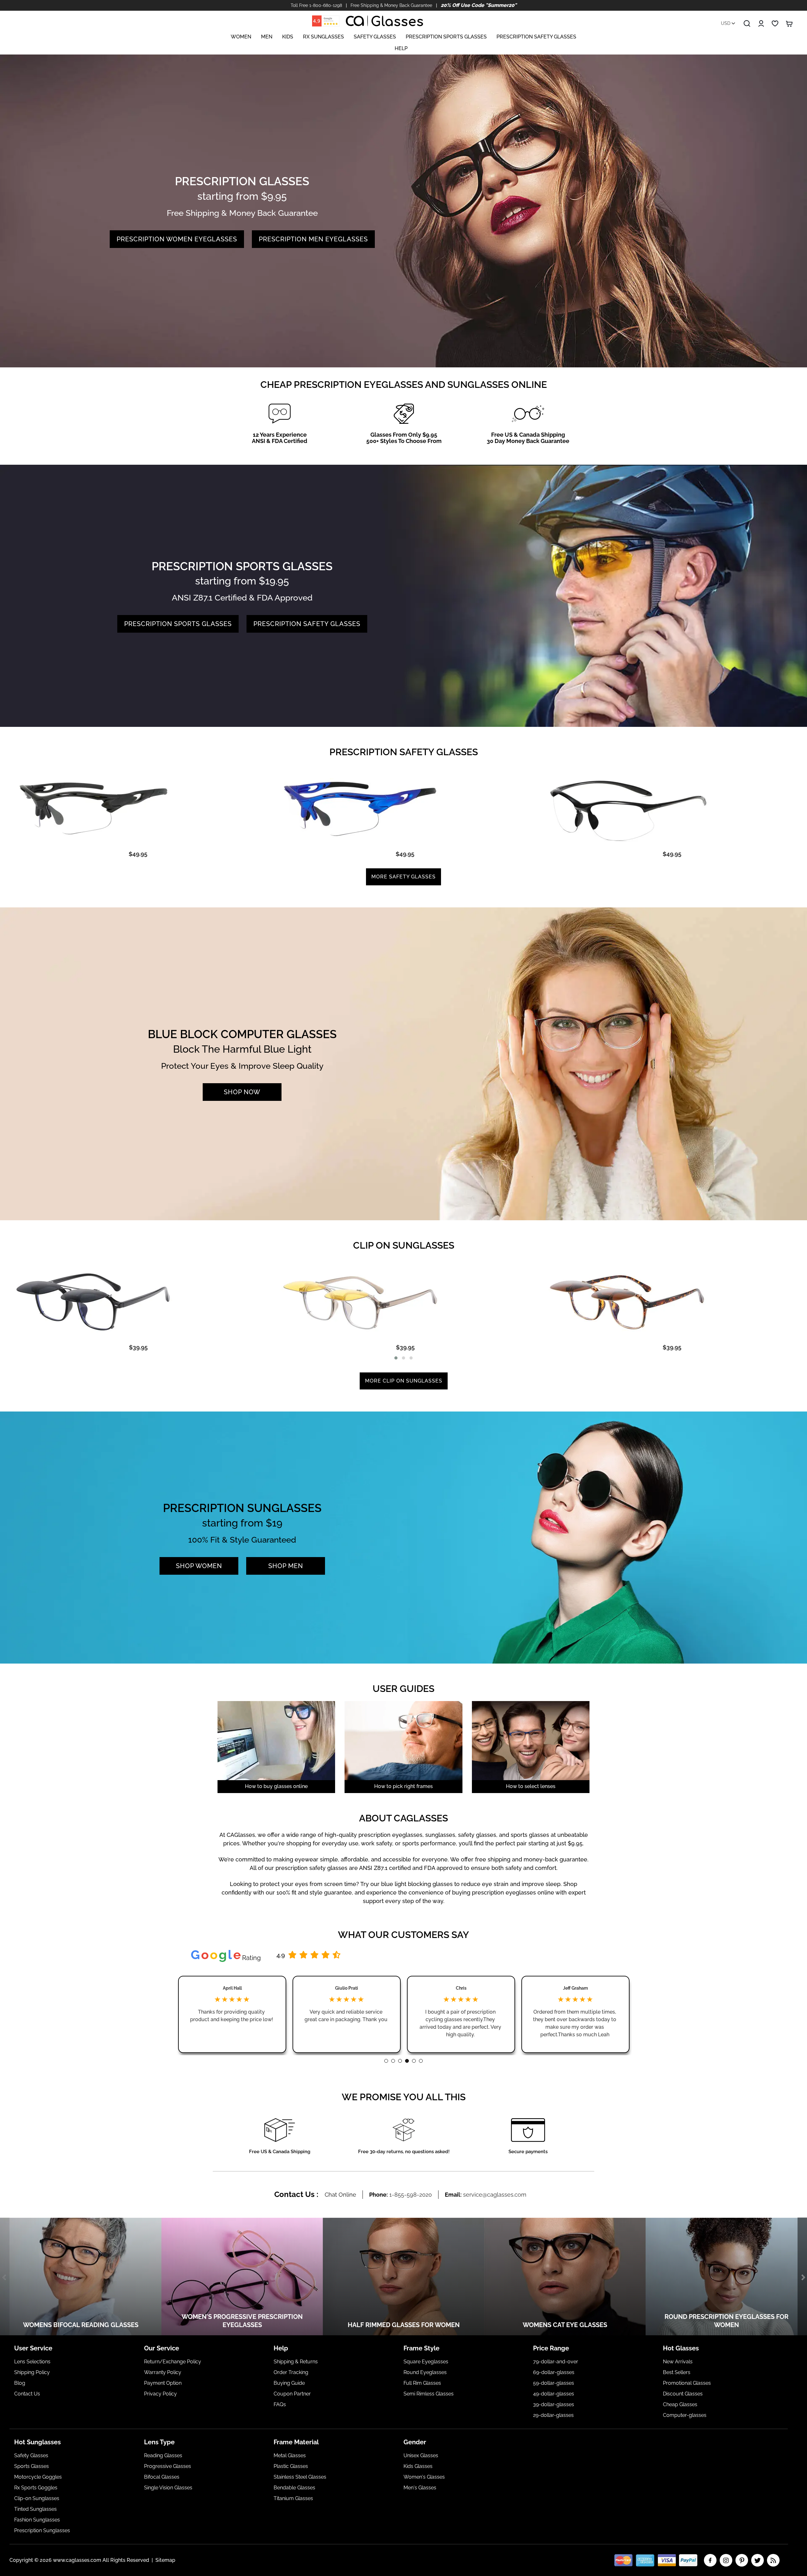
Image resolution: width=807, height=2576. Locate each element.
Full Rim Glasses (422, 2383)
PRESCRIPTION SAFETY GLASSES (307, 624)
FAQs (280, 2404)
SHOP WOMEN (199, 1566)
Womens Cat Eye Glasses (565, 2325)
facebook (710, 2560)
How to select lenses (531, 1786)
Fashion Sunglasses (37, 2520)
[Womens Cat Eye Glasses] (565, 2277)
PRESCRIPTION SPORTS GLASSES (178, 624)
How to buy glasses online (276, 1786)
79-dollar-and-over (556, 2362)
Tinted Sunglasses (35, 2509)
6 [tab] (421, 2061)
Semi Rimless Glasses (429, 2394)
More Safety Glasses (403, 877)
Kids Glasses (418, 2466)
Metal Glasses (290, 2455)
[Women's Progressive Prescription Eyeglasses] (242, 2277)
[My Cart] (789, 24)
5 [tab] (414, 2061)
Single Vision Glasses (168, 2488)
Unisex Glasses (421, 2455)
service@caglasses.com (495, 2195)
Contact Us (27, 2394)
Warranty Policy (163, 2372)
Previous (5, 2277)
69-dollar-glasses (554, 2372)
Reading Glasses (163, 2455)
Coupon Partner (292, 2394)
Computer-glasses (685, 2415)
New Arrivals (678, 2362)
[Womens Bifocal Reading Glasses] (81, 2277)
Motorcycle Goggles (38, 2477)
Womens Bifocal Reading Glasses (81, 2325)
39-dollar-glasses (554, 2404)
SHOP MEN (286, 1566)
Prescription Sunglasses (42, 2530)
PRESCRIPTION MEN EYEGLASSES (313, 239)
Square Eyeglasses (426, 2362)
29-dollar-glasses (553, 2415)
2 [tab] (393, 2061)
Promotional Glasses (687, 2383)
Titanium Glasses (293, 2498)
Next (802, 2277)
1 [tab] (386, 2061)
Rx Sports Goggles (36, 2488)
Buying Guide (289, 2383)
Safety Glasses (31, 2455)
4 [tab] (407, 2061)
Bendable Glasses (294, 2488)
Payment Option (163, 2383)
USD (726, 23)
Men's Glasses (420, 2488)
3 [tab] (400, 2061)
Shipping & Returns (296, 2362)
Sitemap (165, 2560)
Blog (20, 2383)
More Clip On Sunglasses (404, 1381)
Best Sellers (677, 2372)
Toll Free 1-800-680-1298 (316, 5)
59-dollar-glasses (554, 2383)
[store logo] (385, 21)
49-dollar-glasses (554, 2394)
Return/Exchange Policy (173, 2362)
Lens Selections (32, 2362)
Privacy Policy (160, 2394)
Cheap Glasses (680, 2404)
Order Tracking (291, 2372)
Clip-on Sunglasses (37, 2498)
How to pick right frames (403, 1786)
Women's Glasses (424, 2477)
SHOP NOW (242, 1092)
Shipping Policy (32, 2372)
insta (726, 2560)
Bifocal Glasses (162, 2477)
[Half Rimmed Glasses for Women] (403, 2277)
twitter (758, 2560)
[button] (396, 1358)
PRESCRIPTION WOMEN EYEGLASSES (177, 239)
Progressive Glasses (168, 2466)
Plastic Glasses (291, 2466)
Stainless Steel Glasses (300, 2477)
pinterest (742, 2560)
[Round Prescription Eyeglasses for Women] (726, 2277)
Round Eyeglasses (425, 2372)
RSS (773, 2560)
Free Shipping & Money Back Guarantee (391, 5)
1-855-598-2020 (411, 2195)
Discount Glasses (683, 2394)
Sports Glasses (32, 2466)
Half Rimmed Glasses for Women (404, 2325)
